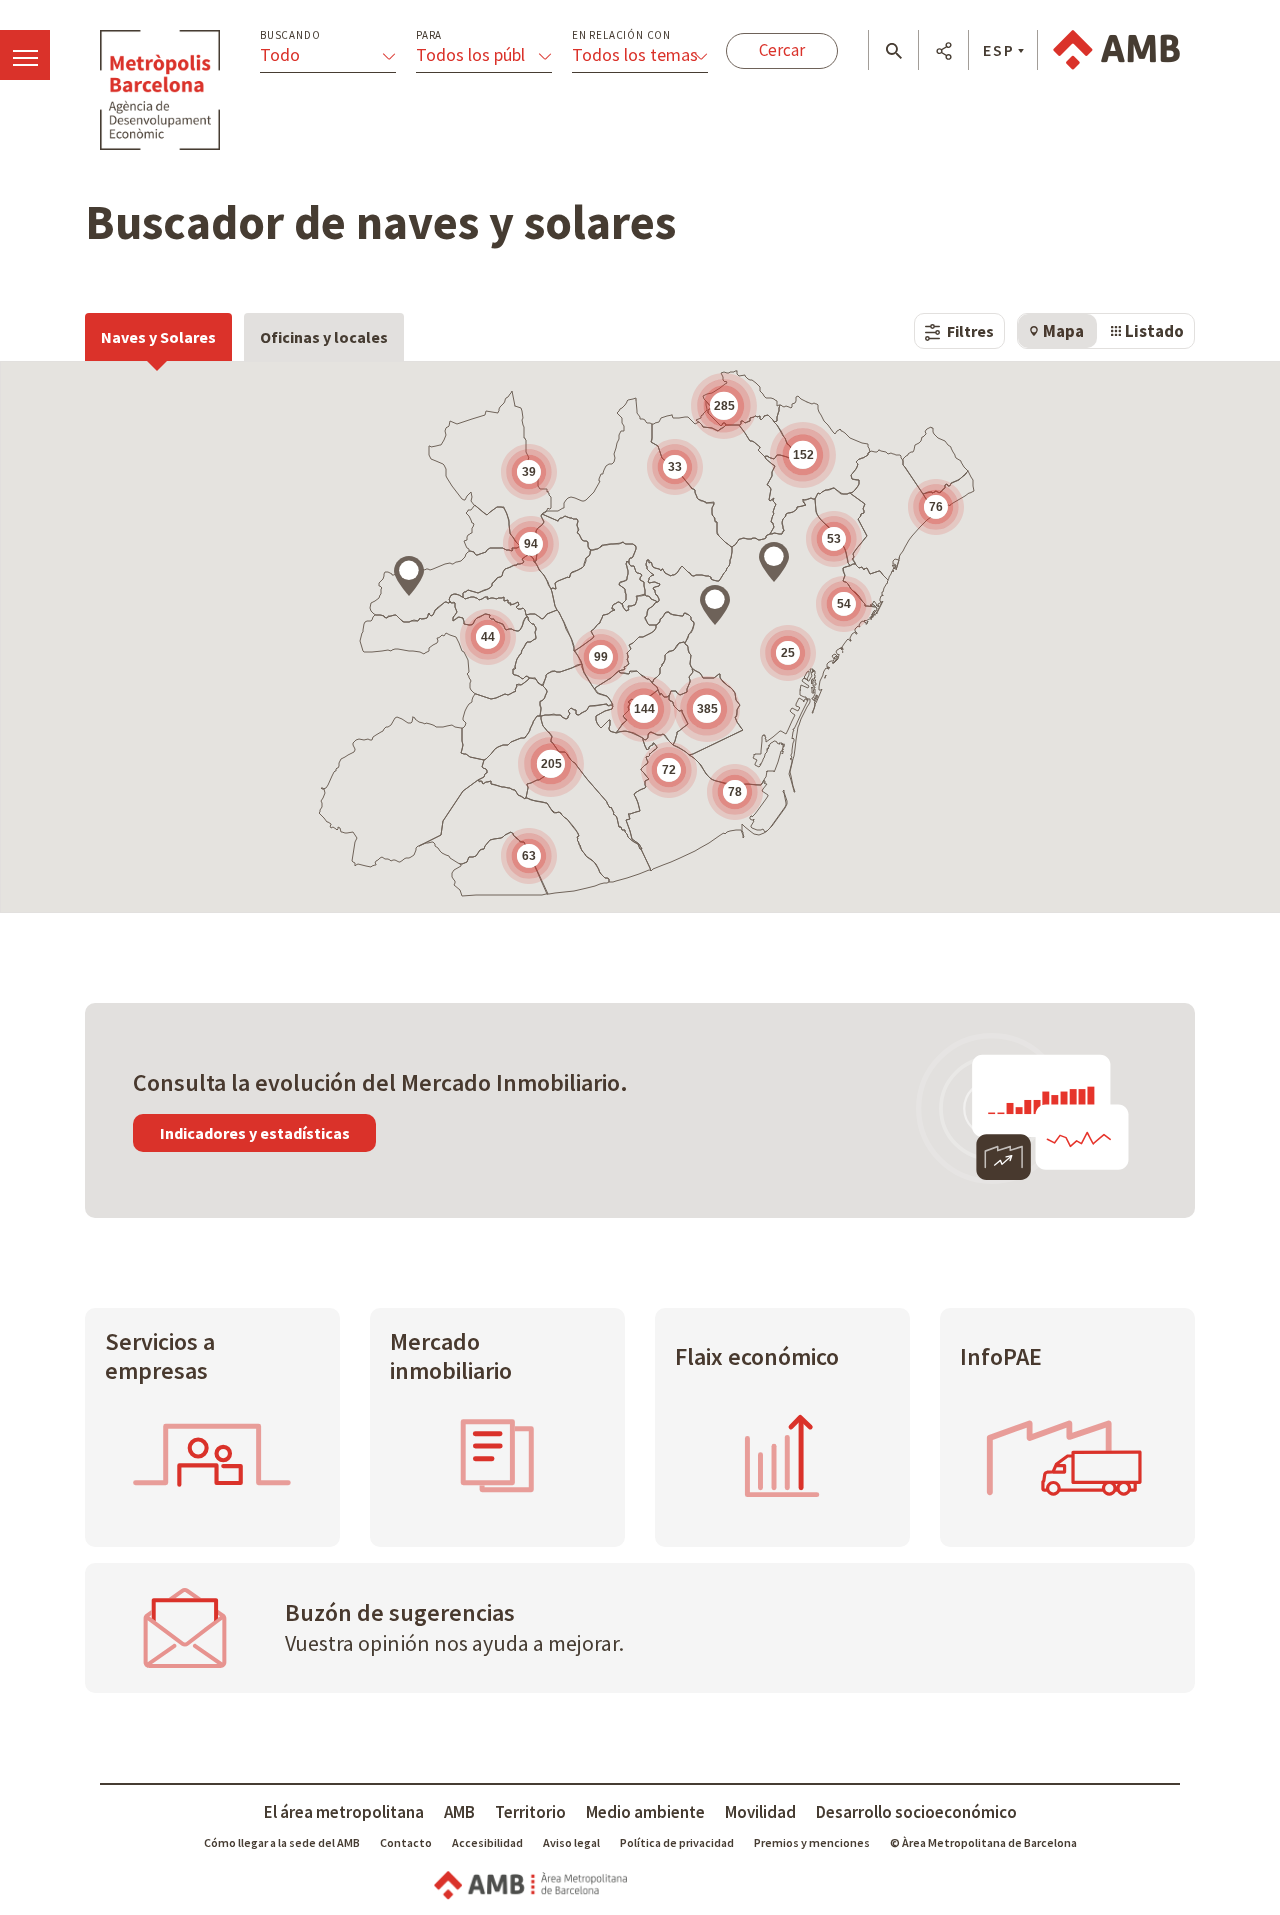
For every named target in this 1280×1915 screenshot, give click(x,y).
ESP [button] (999, 50)
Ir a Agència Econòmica (160, 90)
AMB (459, 1812)
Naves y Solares (158, 337)
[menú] (25, 55)
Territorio (530, 1812)
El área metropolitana (344, 1812)
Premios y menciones (812, 1842)
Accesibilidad (487, 1842)
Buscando (290, 35)
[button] (893, 51)
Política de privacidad (677, 1842)
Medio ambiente (645, 1812)
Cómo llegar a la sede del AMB (282, 1842)
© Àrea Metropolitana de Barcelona (983, 1842)
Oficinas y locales (324, 337)
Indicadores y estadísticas (255, 1133)
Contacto (406, 1842)
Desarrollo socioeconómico (916, 1812)
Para (429, 35)
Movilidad (760, 1812)
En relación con (621, 35)
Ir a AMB (1116, 50)
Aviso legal (571, 1842)
